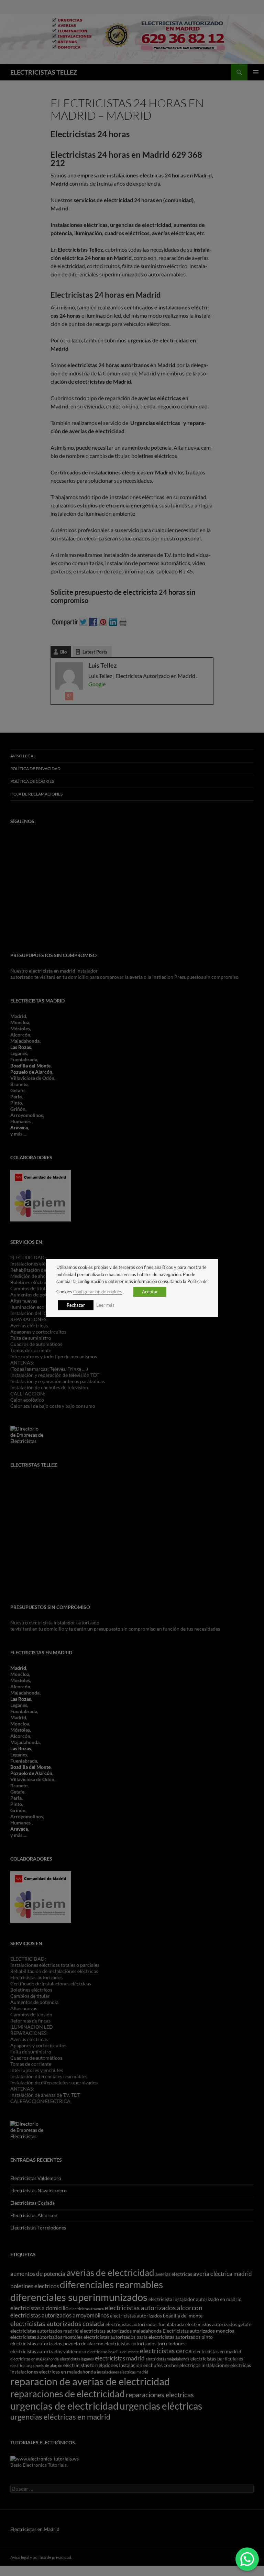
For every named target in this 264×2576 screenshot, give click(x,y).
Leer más (105, 1305)
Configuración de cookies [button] (98, 1292)
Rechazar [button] (76, 1305)
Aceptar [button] (150, 1292)
